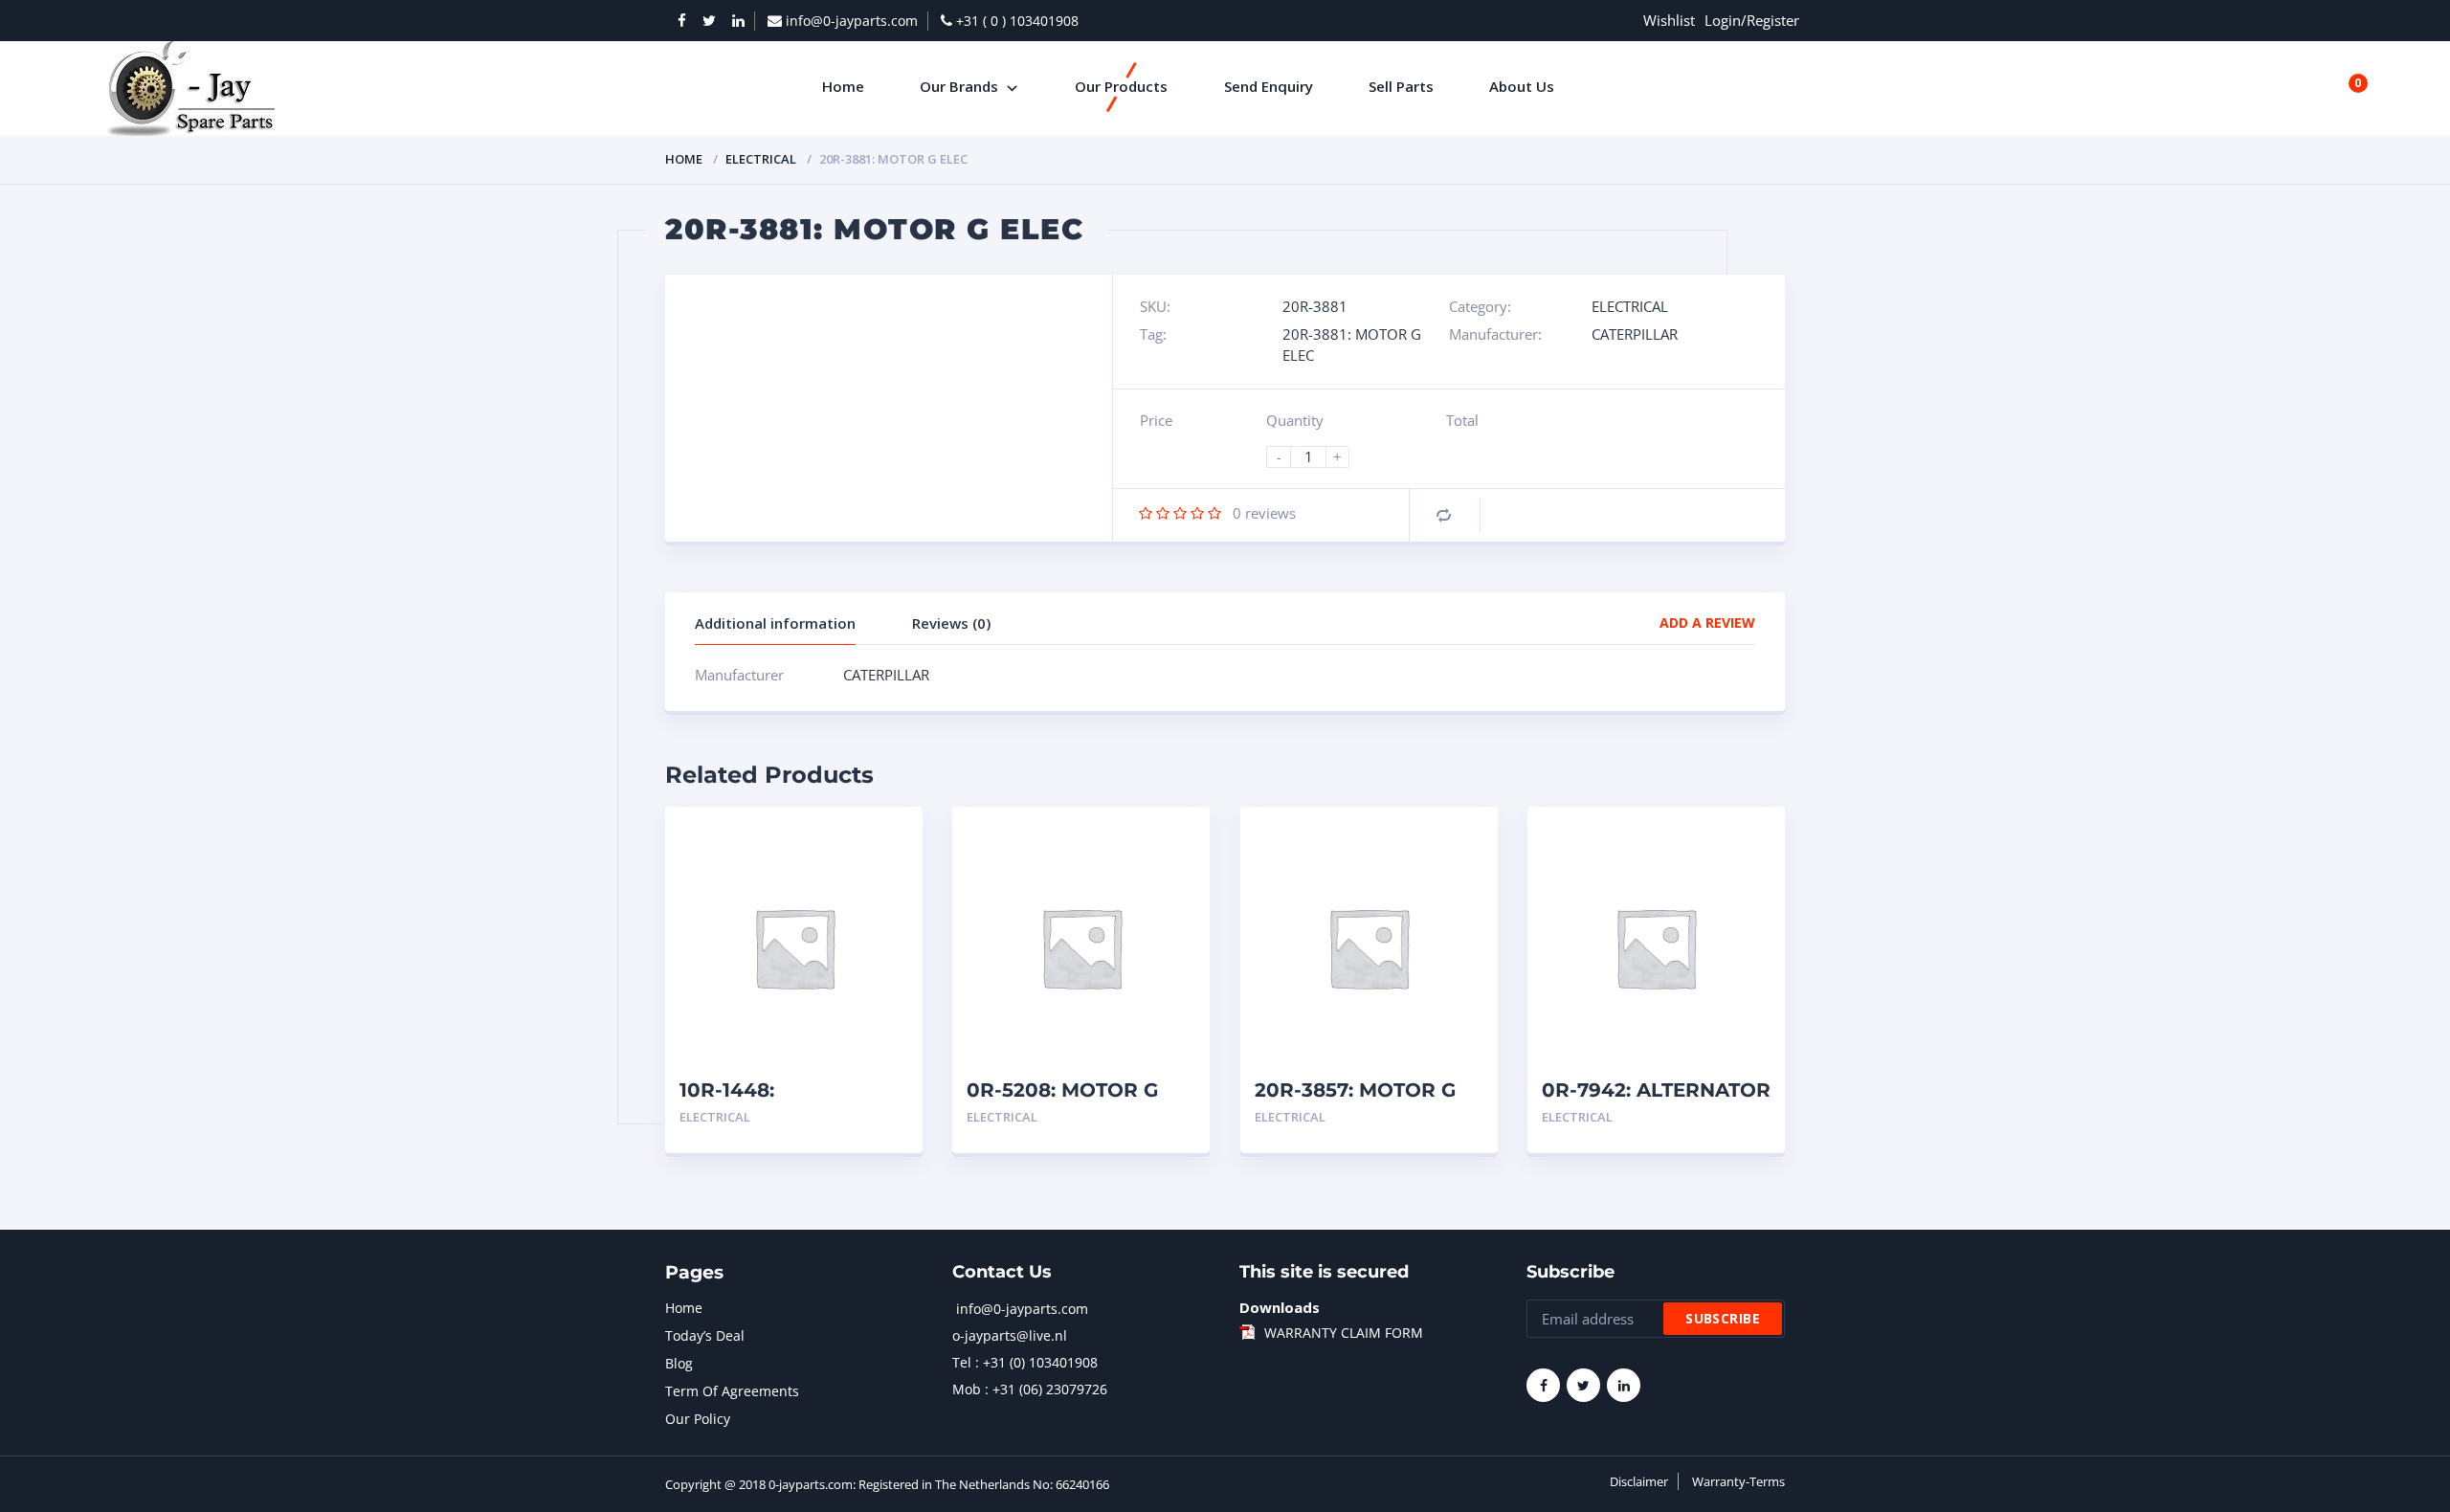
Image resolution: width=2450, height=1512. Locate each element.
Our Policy (698, 1419)
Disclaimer (1639, 1481)
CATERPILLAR (1635, 334)
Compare (1444, 515)
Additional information (775, 623)
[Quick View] (888, 838)
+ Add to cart (856, 1117)
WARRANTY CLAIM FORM (1344, 1333)
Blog (679, 1363)
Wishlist (1669, 20)
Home (684, 159)
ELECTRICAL (761, 159)
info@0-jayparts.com (1022, 1309)
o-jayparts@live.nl (1010, 1335)
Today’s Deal (705, 1335)
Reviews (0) (951, 623)
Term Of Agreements (732, 1391)
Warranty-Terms (1738, 1481)
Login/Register (1752, 20)
